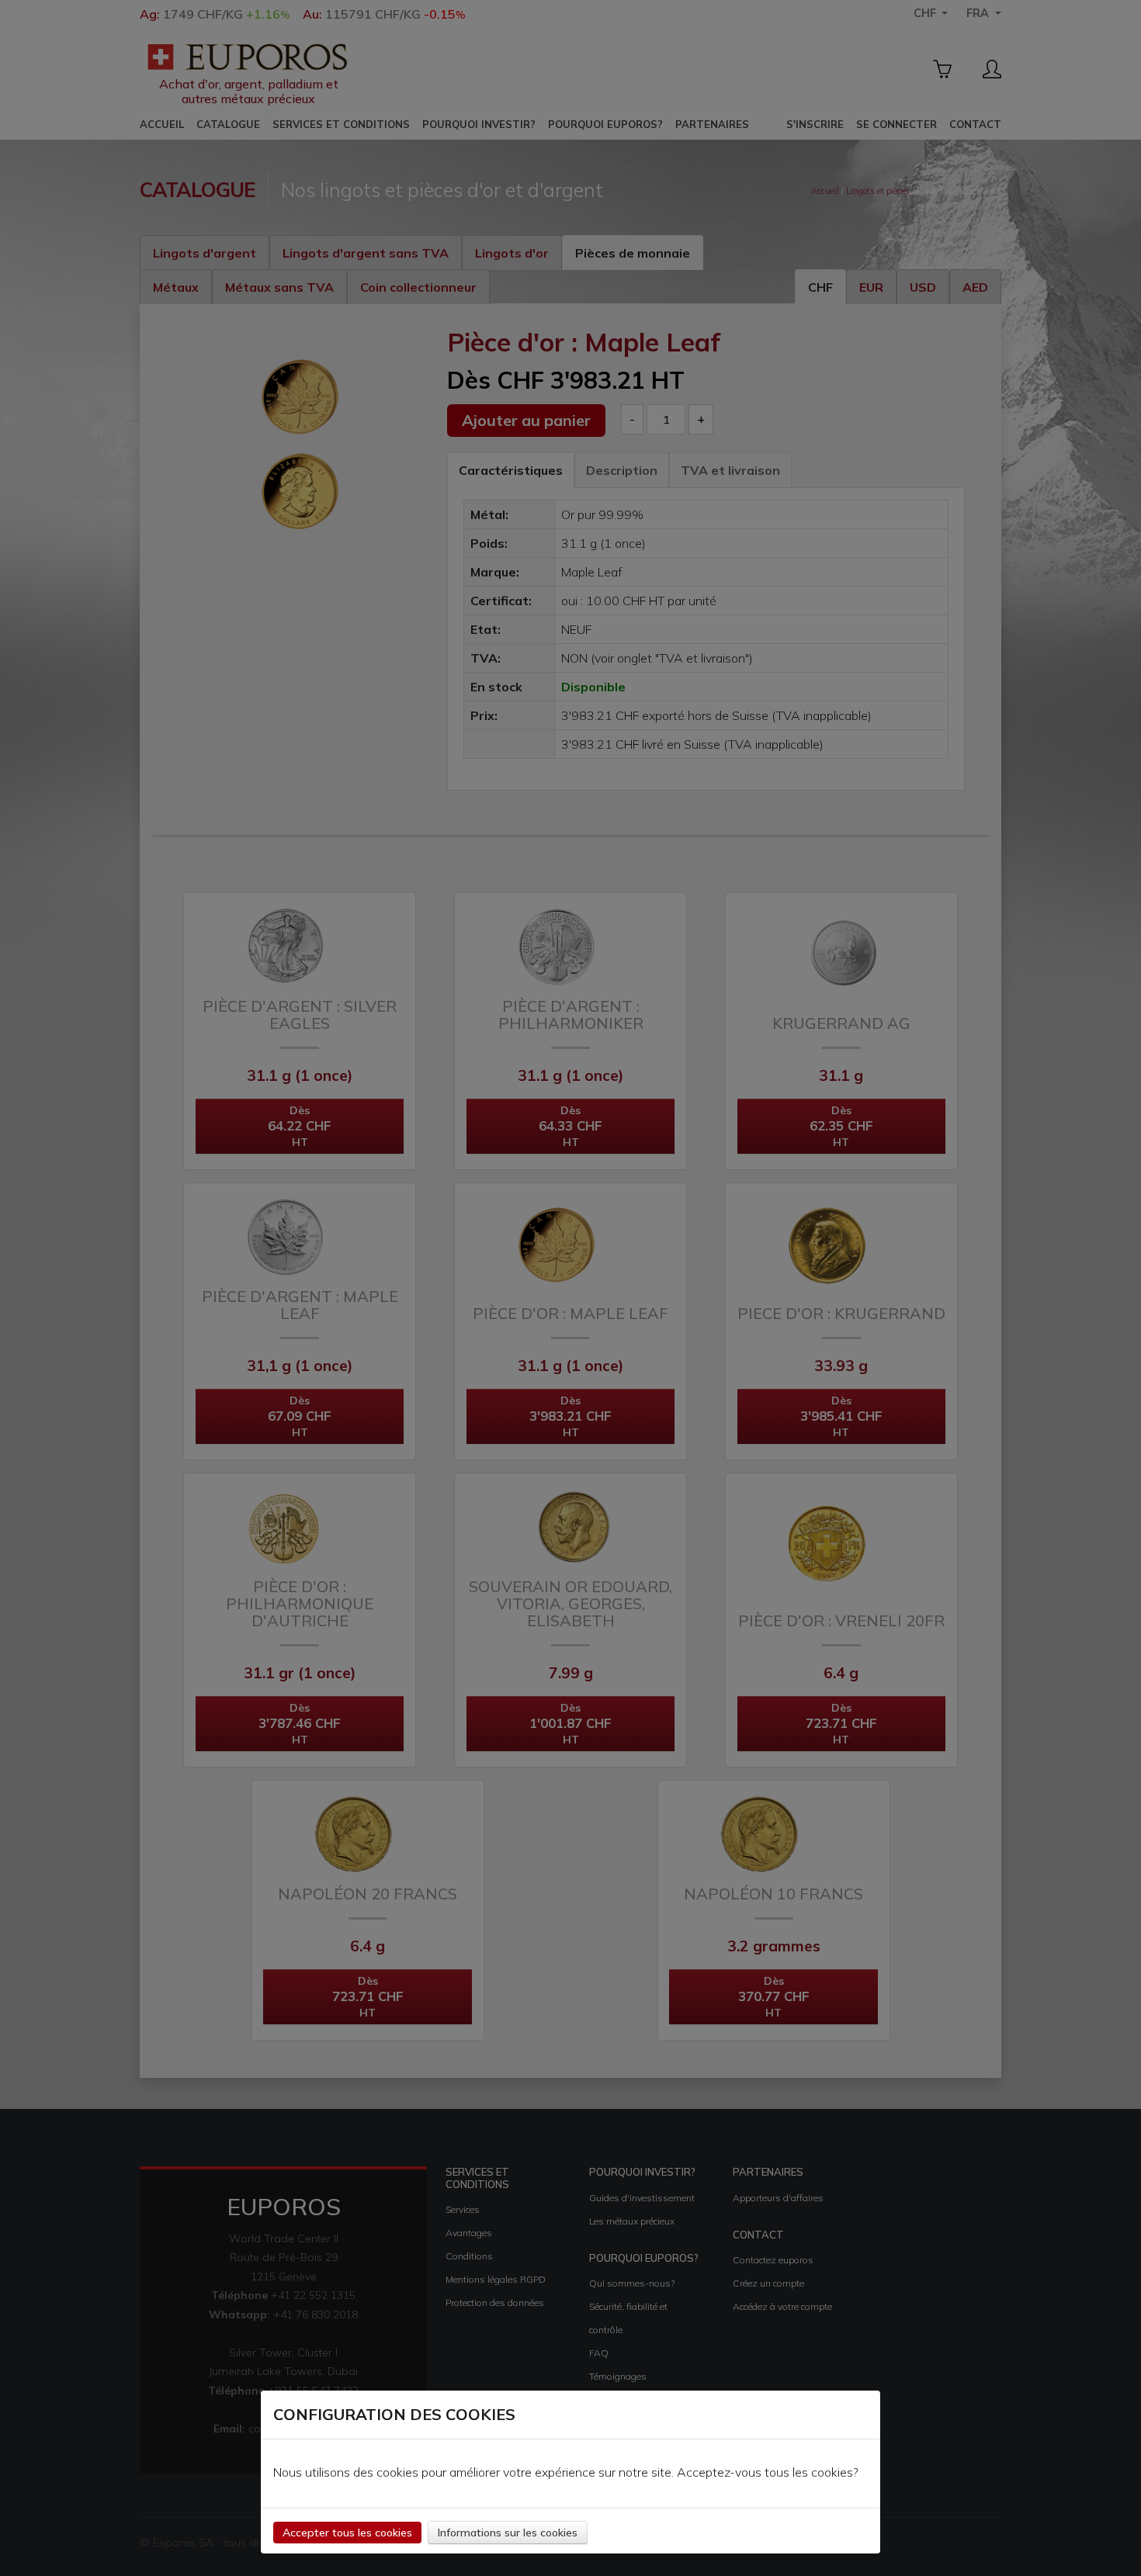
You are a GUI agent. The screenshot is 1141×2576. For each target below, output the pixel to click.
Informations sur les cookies (508, 2533)
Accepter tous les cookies (347, 2533)
